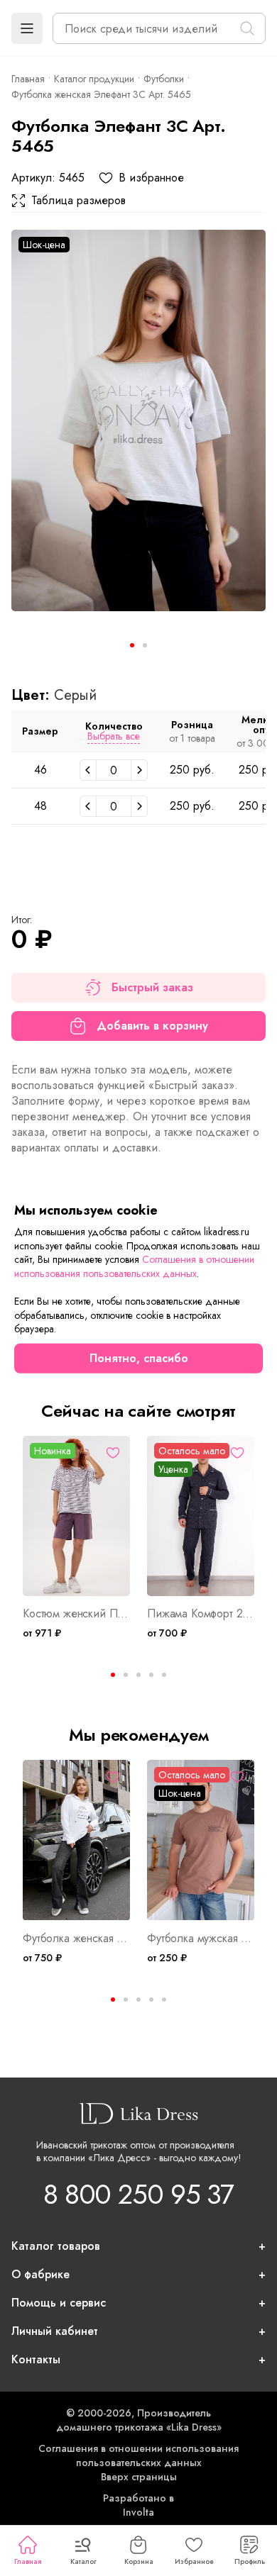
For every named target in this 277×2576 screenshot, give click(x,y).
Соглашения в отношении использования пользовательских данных (138, 2455)
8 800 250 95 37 (138, 2194)
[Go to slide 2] (145, 645)
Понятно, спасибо (139, 1358)
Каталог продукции (94, 79)
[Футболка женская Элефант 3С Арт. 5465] (138, 420)
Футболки (164, 79)
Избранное (194, 2561)
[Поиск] (247, 28)
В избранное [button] (151, 178)
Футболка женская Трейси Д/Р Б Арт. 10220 (76, 1939)
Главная (28, 2561)
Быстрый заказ (152, 987)
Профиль (250, 2561)
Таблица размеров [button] (78, 201)
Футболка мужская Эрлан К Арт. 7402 (201, 1939)
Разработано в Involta (138, 2505)
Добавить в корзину (152, 1026)
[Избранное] (113, 1453)
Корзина (139, 2561)
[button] (27, 28)
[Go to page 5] (164, 1675)
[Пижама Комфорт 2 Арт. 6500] (201, 1516)
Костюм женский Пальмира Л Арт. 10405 (76, 1614)
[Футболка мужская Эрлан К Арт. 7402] (201, 1840)
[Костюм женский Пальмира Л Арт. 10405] (76, 1516)
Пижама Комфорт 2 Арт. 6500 (201, 1614)
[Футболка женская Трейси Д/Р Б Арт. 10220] (76, 1840)
